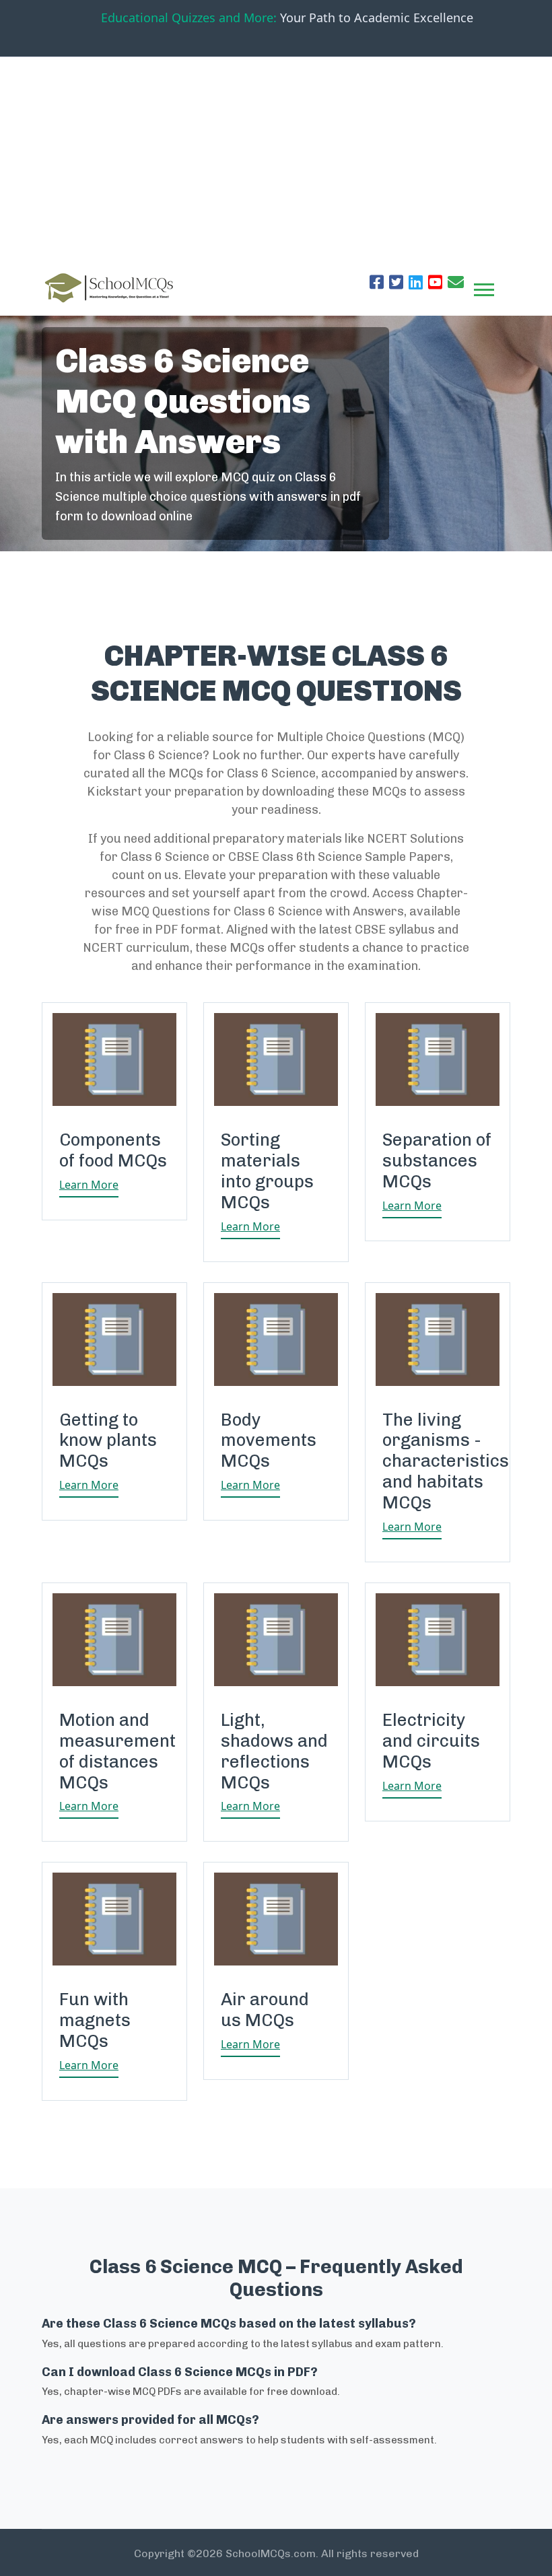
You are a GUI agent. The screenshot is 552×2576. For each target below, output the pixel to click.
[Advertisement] (276, 158)
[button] (483, 287)
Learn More (89, 1185)
